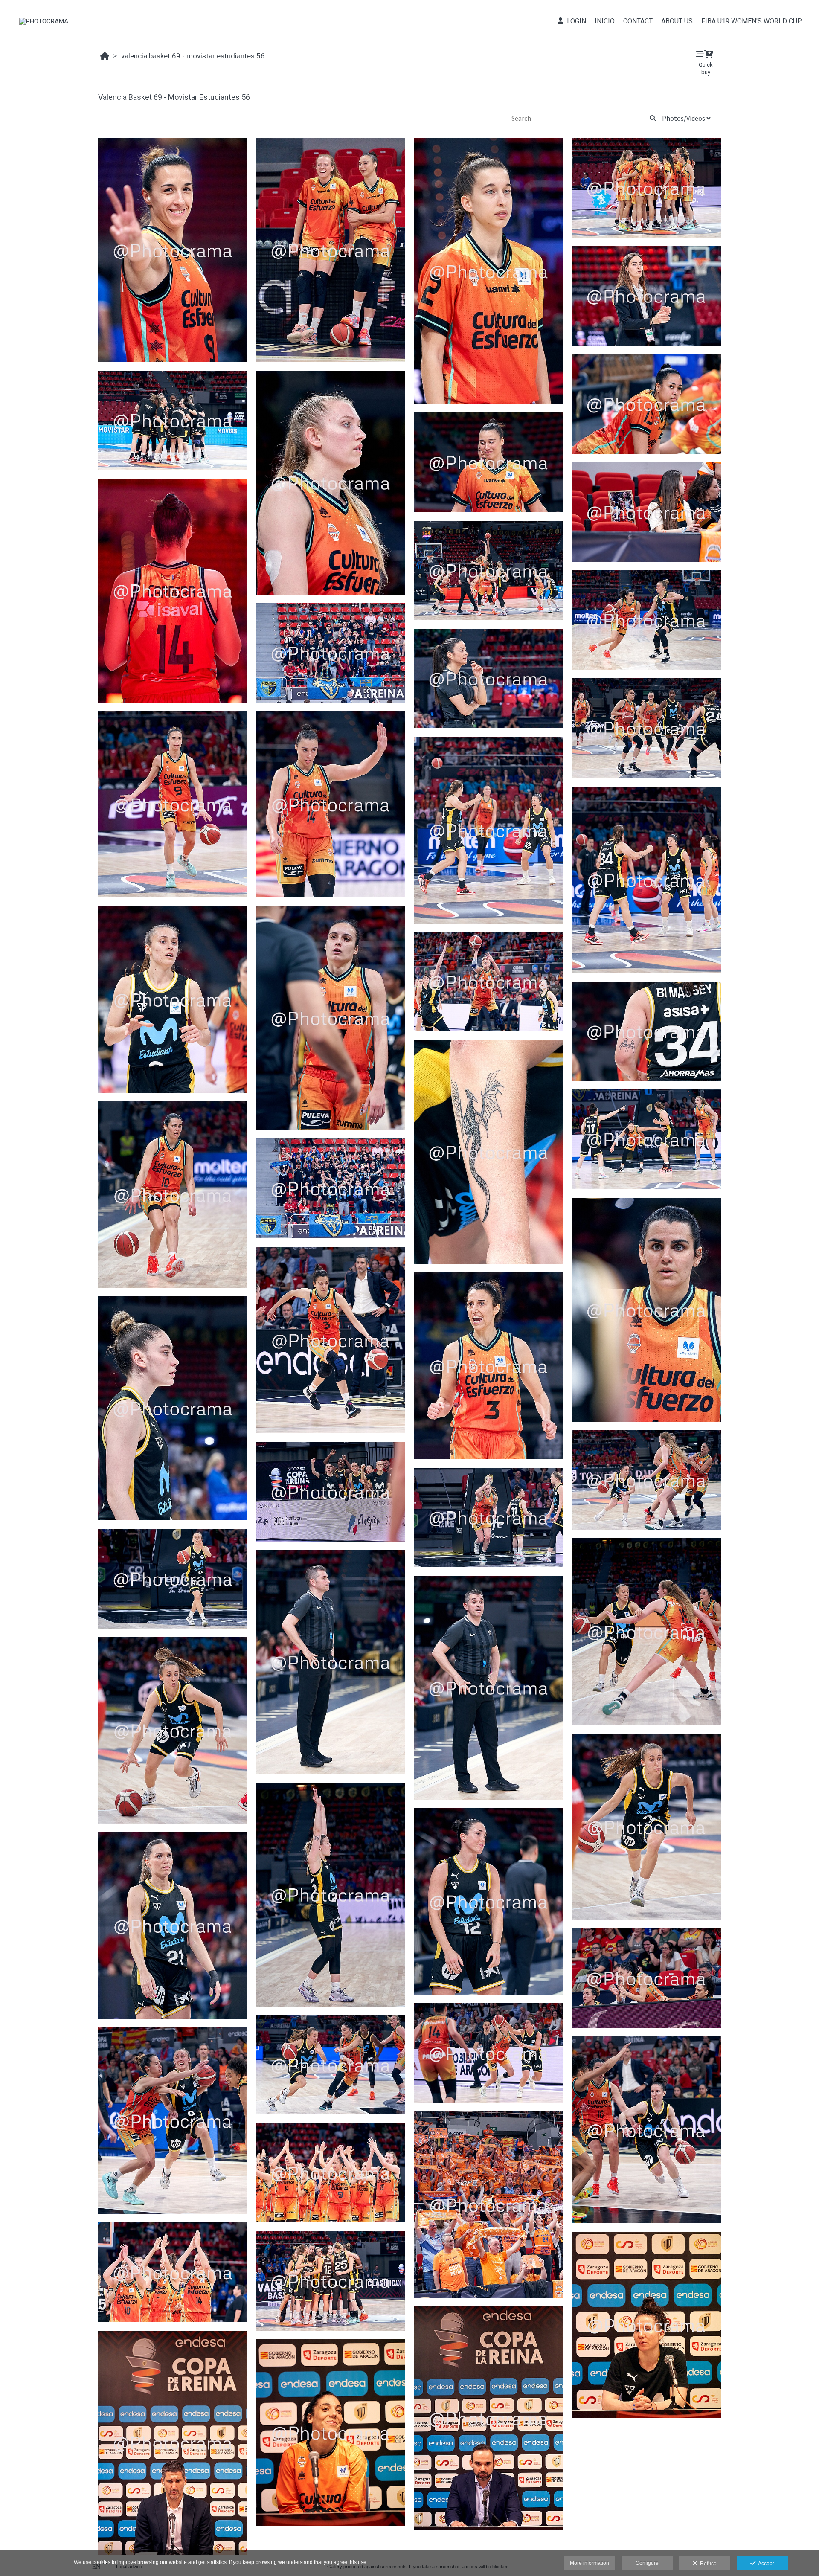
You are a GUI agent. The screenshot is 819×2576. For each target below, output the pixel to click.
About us (677, 21)
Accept (765, 2564)
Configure (647, 2563)
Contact (638, 21)
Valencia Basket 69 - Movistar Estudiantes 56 (193, 56)
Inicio (605, 21)
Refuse (707, 2564)
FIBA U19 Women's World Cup (752, 21)
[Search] (652, 118)
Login (575, 21)
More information (590, 2563)
